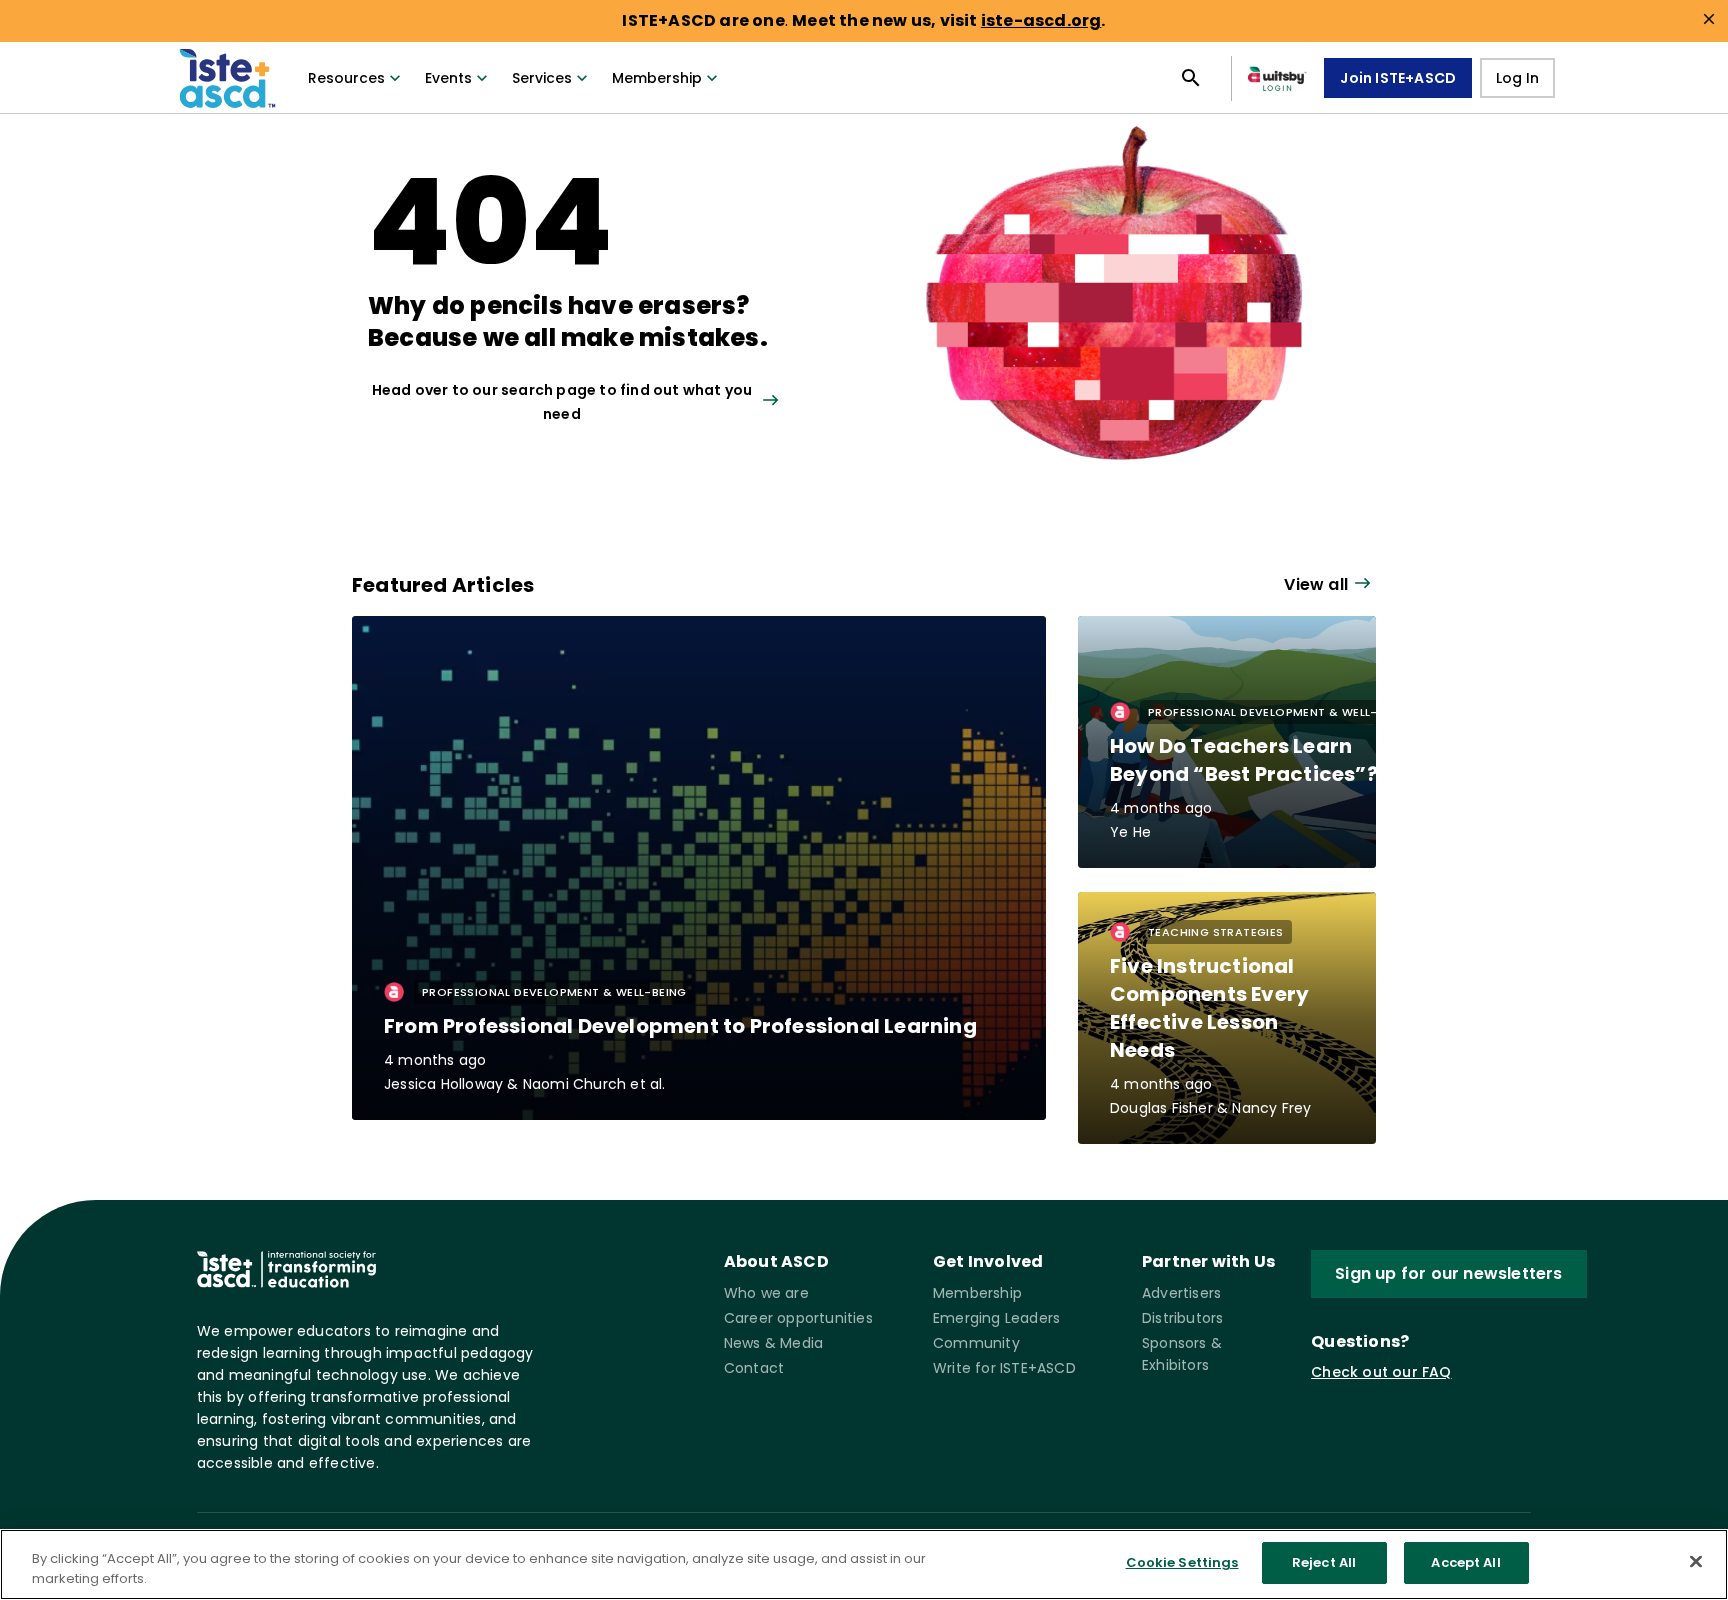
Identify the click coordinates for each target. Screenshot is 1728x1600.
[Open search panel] (1191, 78)
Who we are (766, 1293)
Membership (657, 78)
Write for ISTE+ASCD (1004, 1368)
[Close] (1696, 1561)
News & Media (773, 1343)
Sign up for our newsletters (1448, 1273)
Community (976, 1343)
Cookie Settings (1182, 1562)
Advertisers (1181, 1293)
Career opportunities (798, 1318)
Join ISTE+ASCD (1398, 78)
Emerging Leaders (996, 1318)
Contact (754, 1368)
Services (542, 78)
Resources (346, 78)
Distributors (1182, 1318)
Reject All (1324, 1562)
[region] (864, 1564)
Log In (1517, 78)
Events (448, 78)
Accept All (1465, 1562)
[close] (1709, 19)
